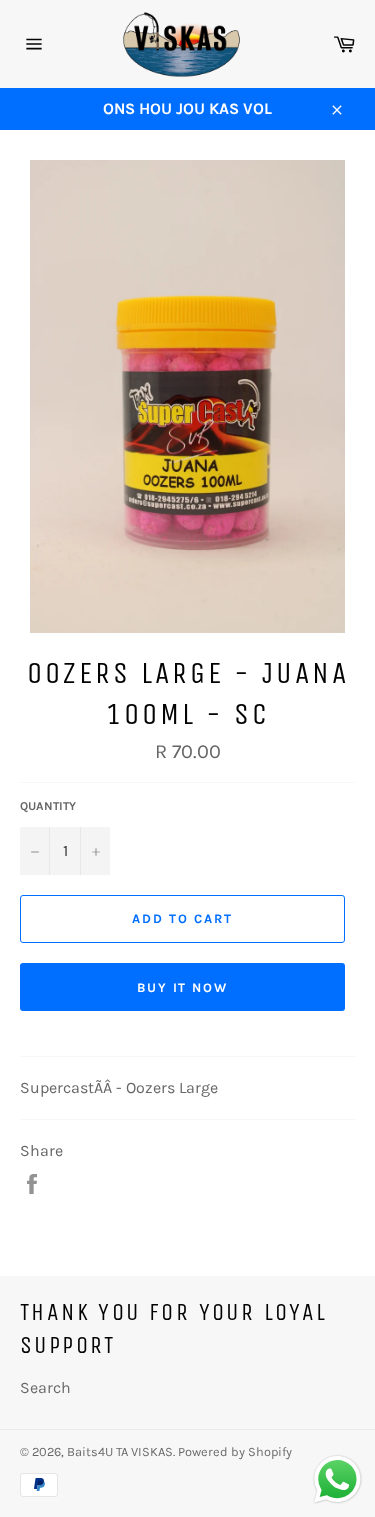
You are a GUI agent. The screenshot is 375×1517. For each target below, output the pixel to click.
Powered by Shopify (235, 1451)
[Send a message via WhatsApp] (337, 1479)
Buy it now (183, 987)
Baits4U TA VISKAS (120, 1451)
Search (45, 1387)
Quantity (48, 806)
